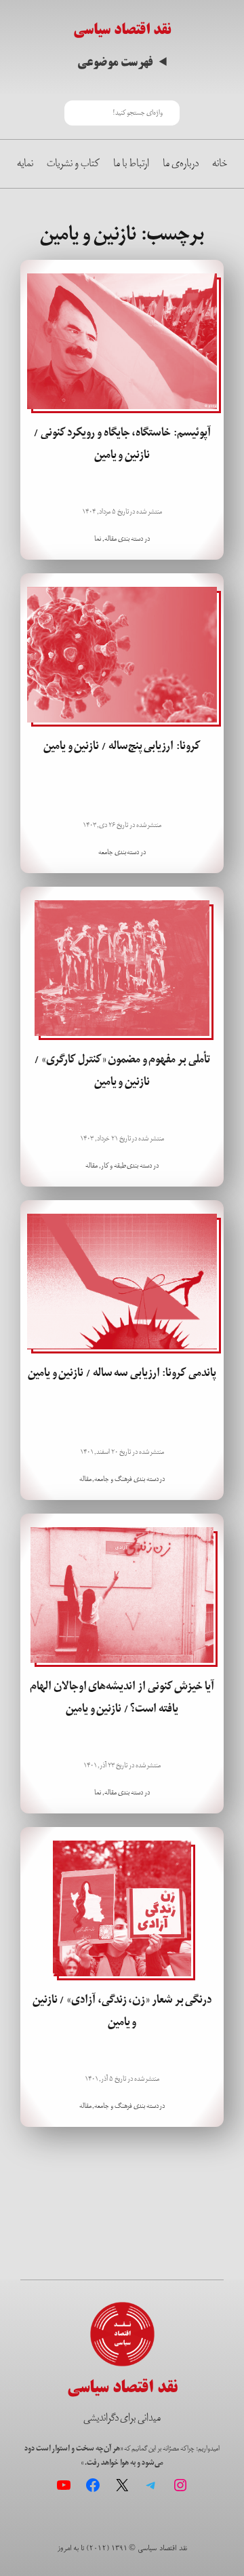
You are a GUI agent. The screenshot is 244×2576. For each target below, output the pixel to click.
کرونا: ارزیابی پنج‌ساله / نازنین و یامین (122, 746)
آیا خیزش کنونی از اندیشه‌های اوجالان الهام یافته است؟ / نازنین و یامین (122, 1697)
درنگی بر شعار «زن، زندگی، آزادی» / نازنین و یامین (122, 2011)
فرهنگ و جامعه (113, 1479)
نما (98, 539)
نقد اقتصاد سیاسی (122, 29)
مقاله (110, 539)
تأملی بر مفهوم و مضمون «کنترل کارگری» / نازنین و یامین (122, 1071)
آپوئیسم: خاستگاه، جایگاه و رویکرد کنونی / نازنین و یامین (122, 444)
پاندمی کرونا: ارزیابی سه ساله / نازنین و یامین (122, 1373)
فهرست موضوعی (115, 63)
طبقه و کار (114, 1166)
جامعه (106, 852)
